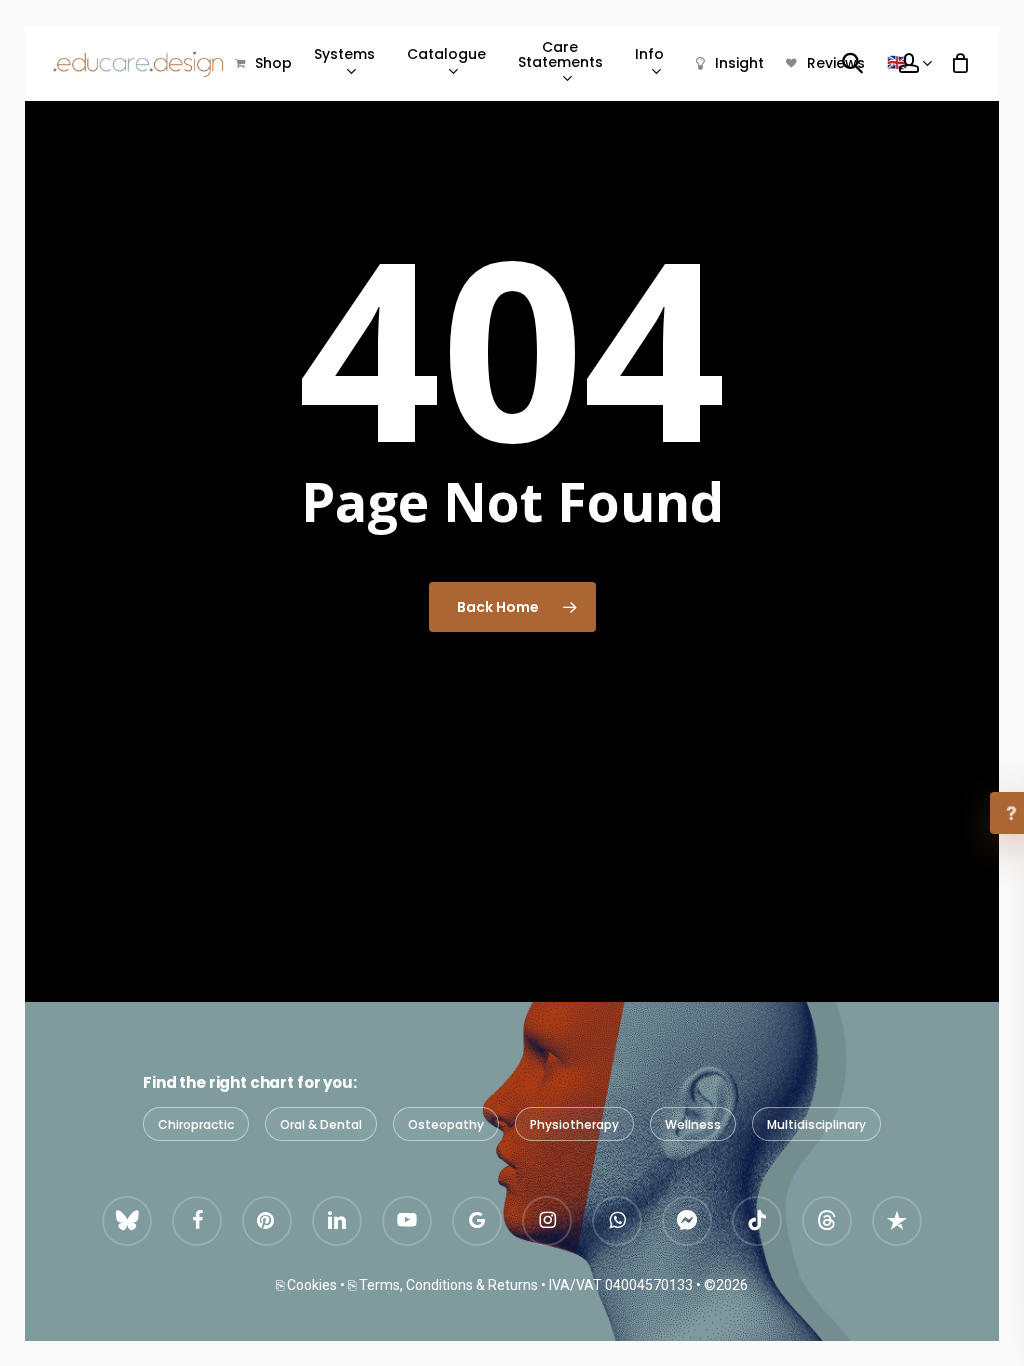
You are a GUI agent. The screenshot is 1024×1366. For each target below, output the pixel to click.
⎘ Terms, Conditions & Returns (443, 1285)
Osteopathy (446, 1124)
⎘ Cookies (306, 1285)
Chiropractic (196, 1124)
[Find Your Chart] (852, 62)
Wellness (693, 1124)
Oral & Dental (321, 1124)
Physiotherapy (574, 1124)
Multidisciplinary (816, 1124)
